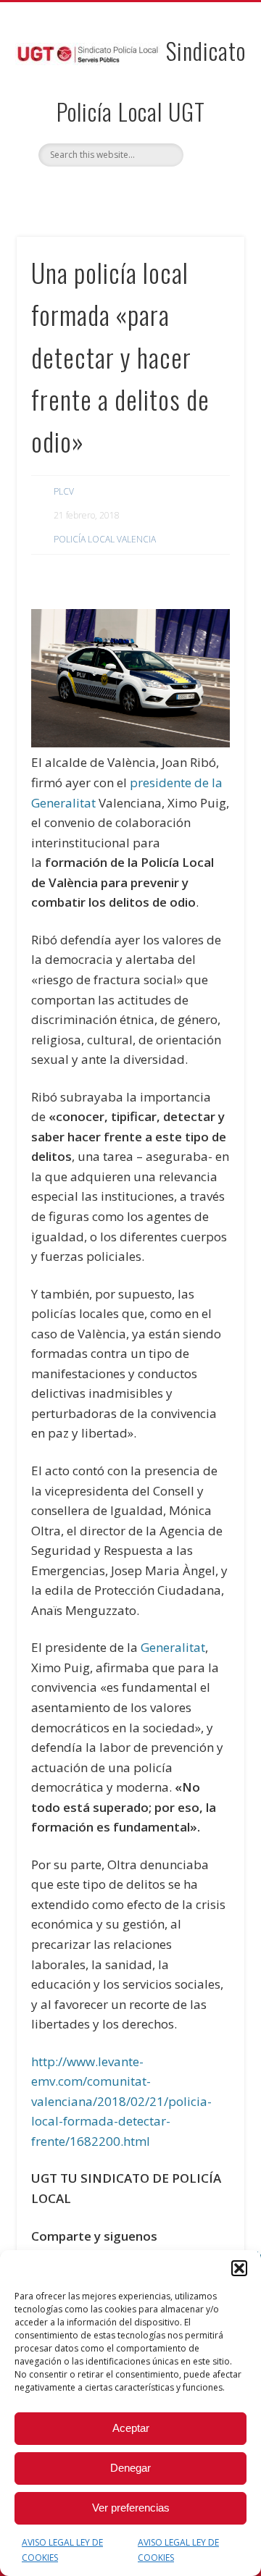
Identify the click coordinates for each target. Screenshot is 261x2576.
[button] (239, 2268)
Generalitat (173, 1647)
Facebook (114, 191)
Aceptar (131, 2428)
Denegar (130, 2468)
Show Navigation (210, 130)
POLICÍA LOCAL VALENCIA (105, 539)
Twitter (144, 191)
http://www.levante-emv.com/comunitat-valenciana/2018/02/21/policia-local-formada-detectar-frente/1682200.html (121, 2101)
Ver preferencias (131, 2508)
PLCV (64, 491)
